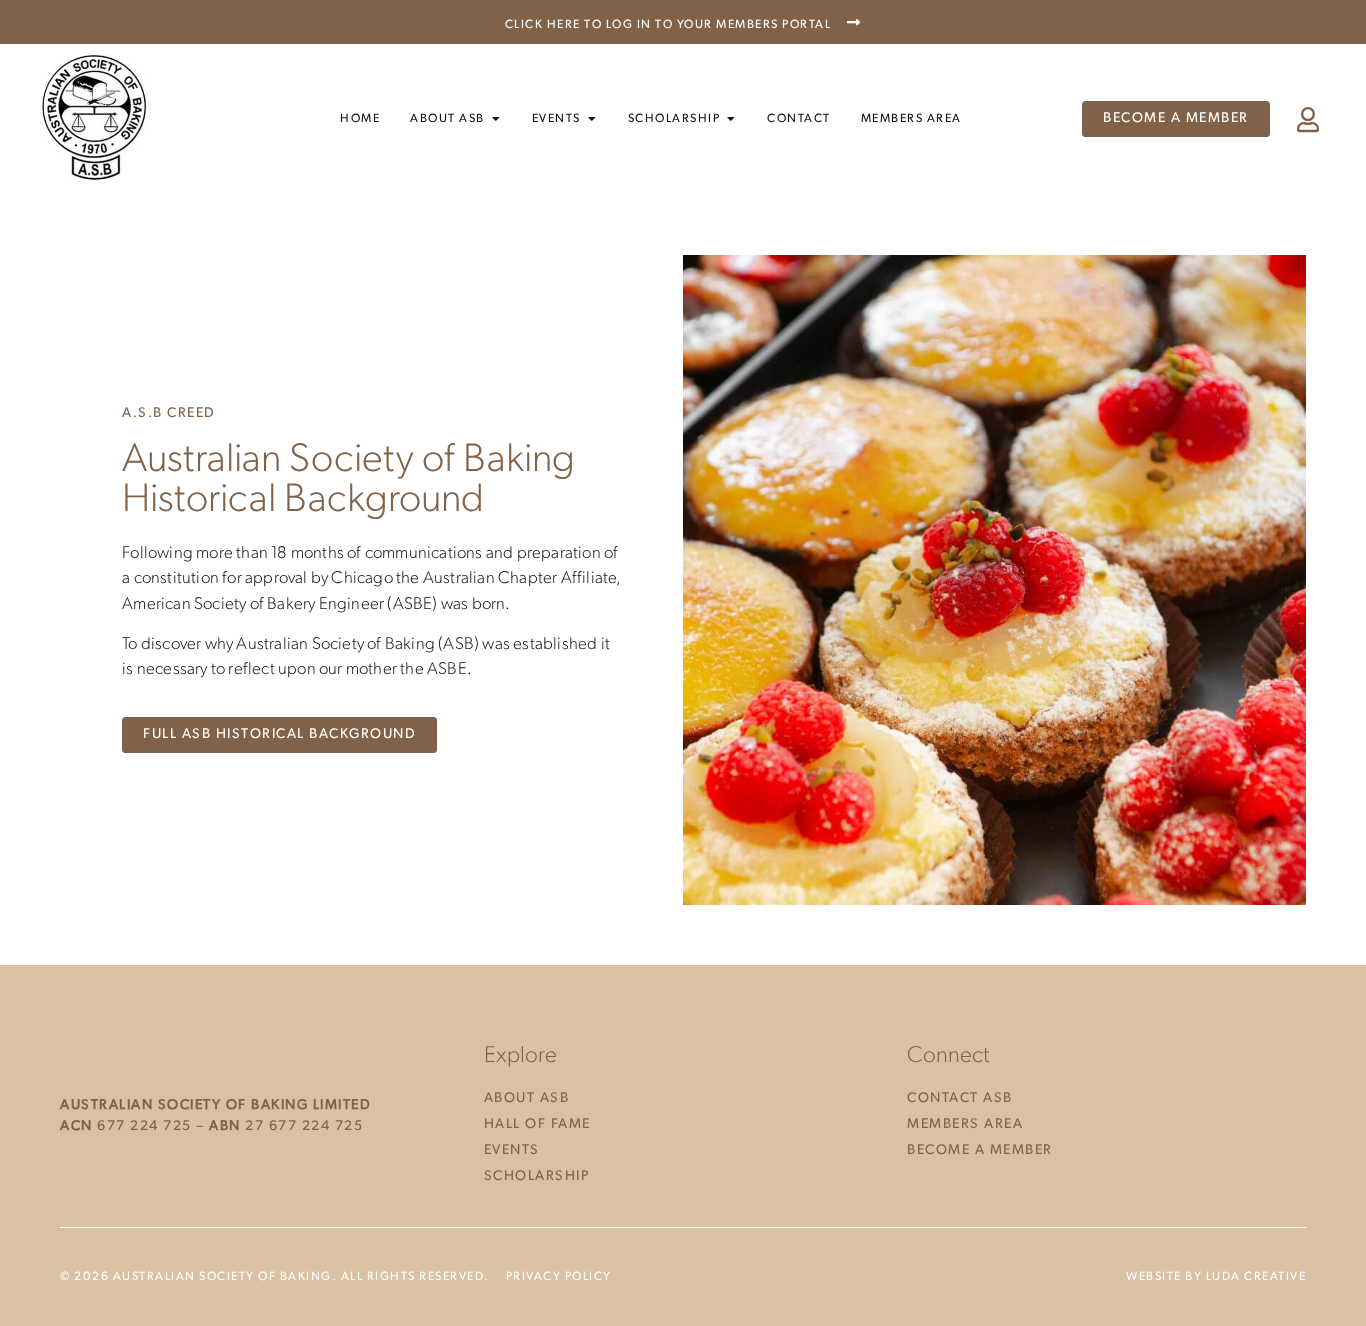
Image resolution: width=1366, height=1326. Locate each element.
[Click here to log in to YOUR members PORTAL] (853, 22)
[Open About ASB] (496, 119)
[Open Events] (592, 119)
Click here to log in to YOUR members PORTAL (668, 25)
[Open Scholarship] (731, 119)
